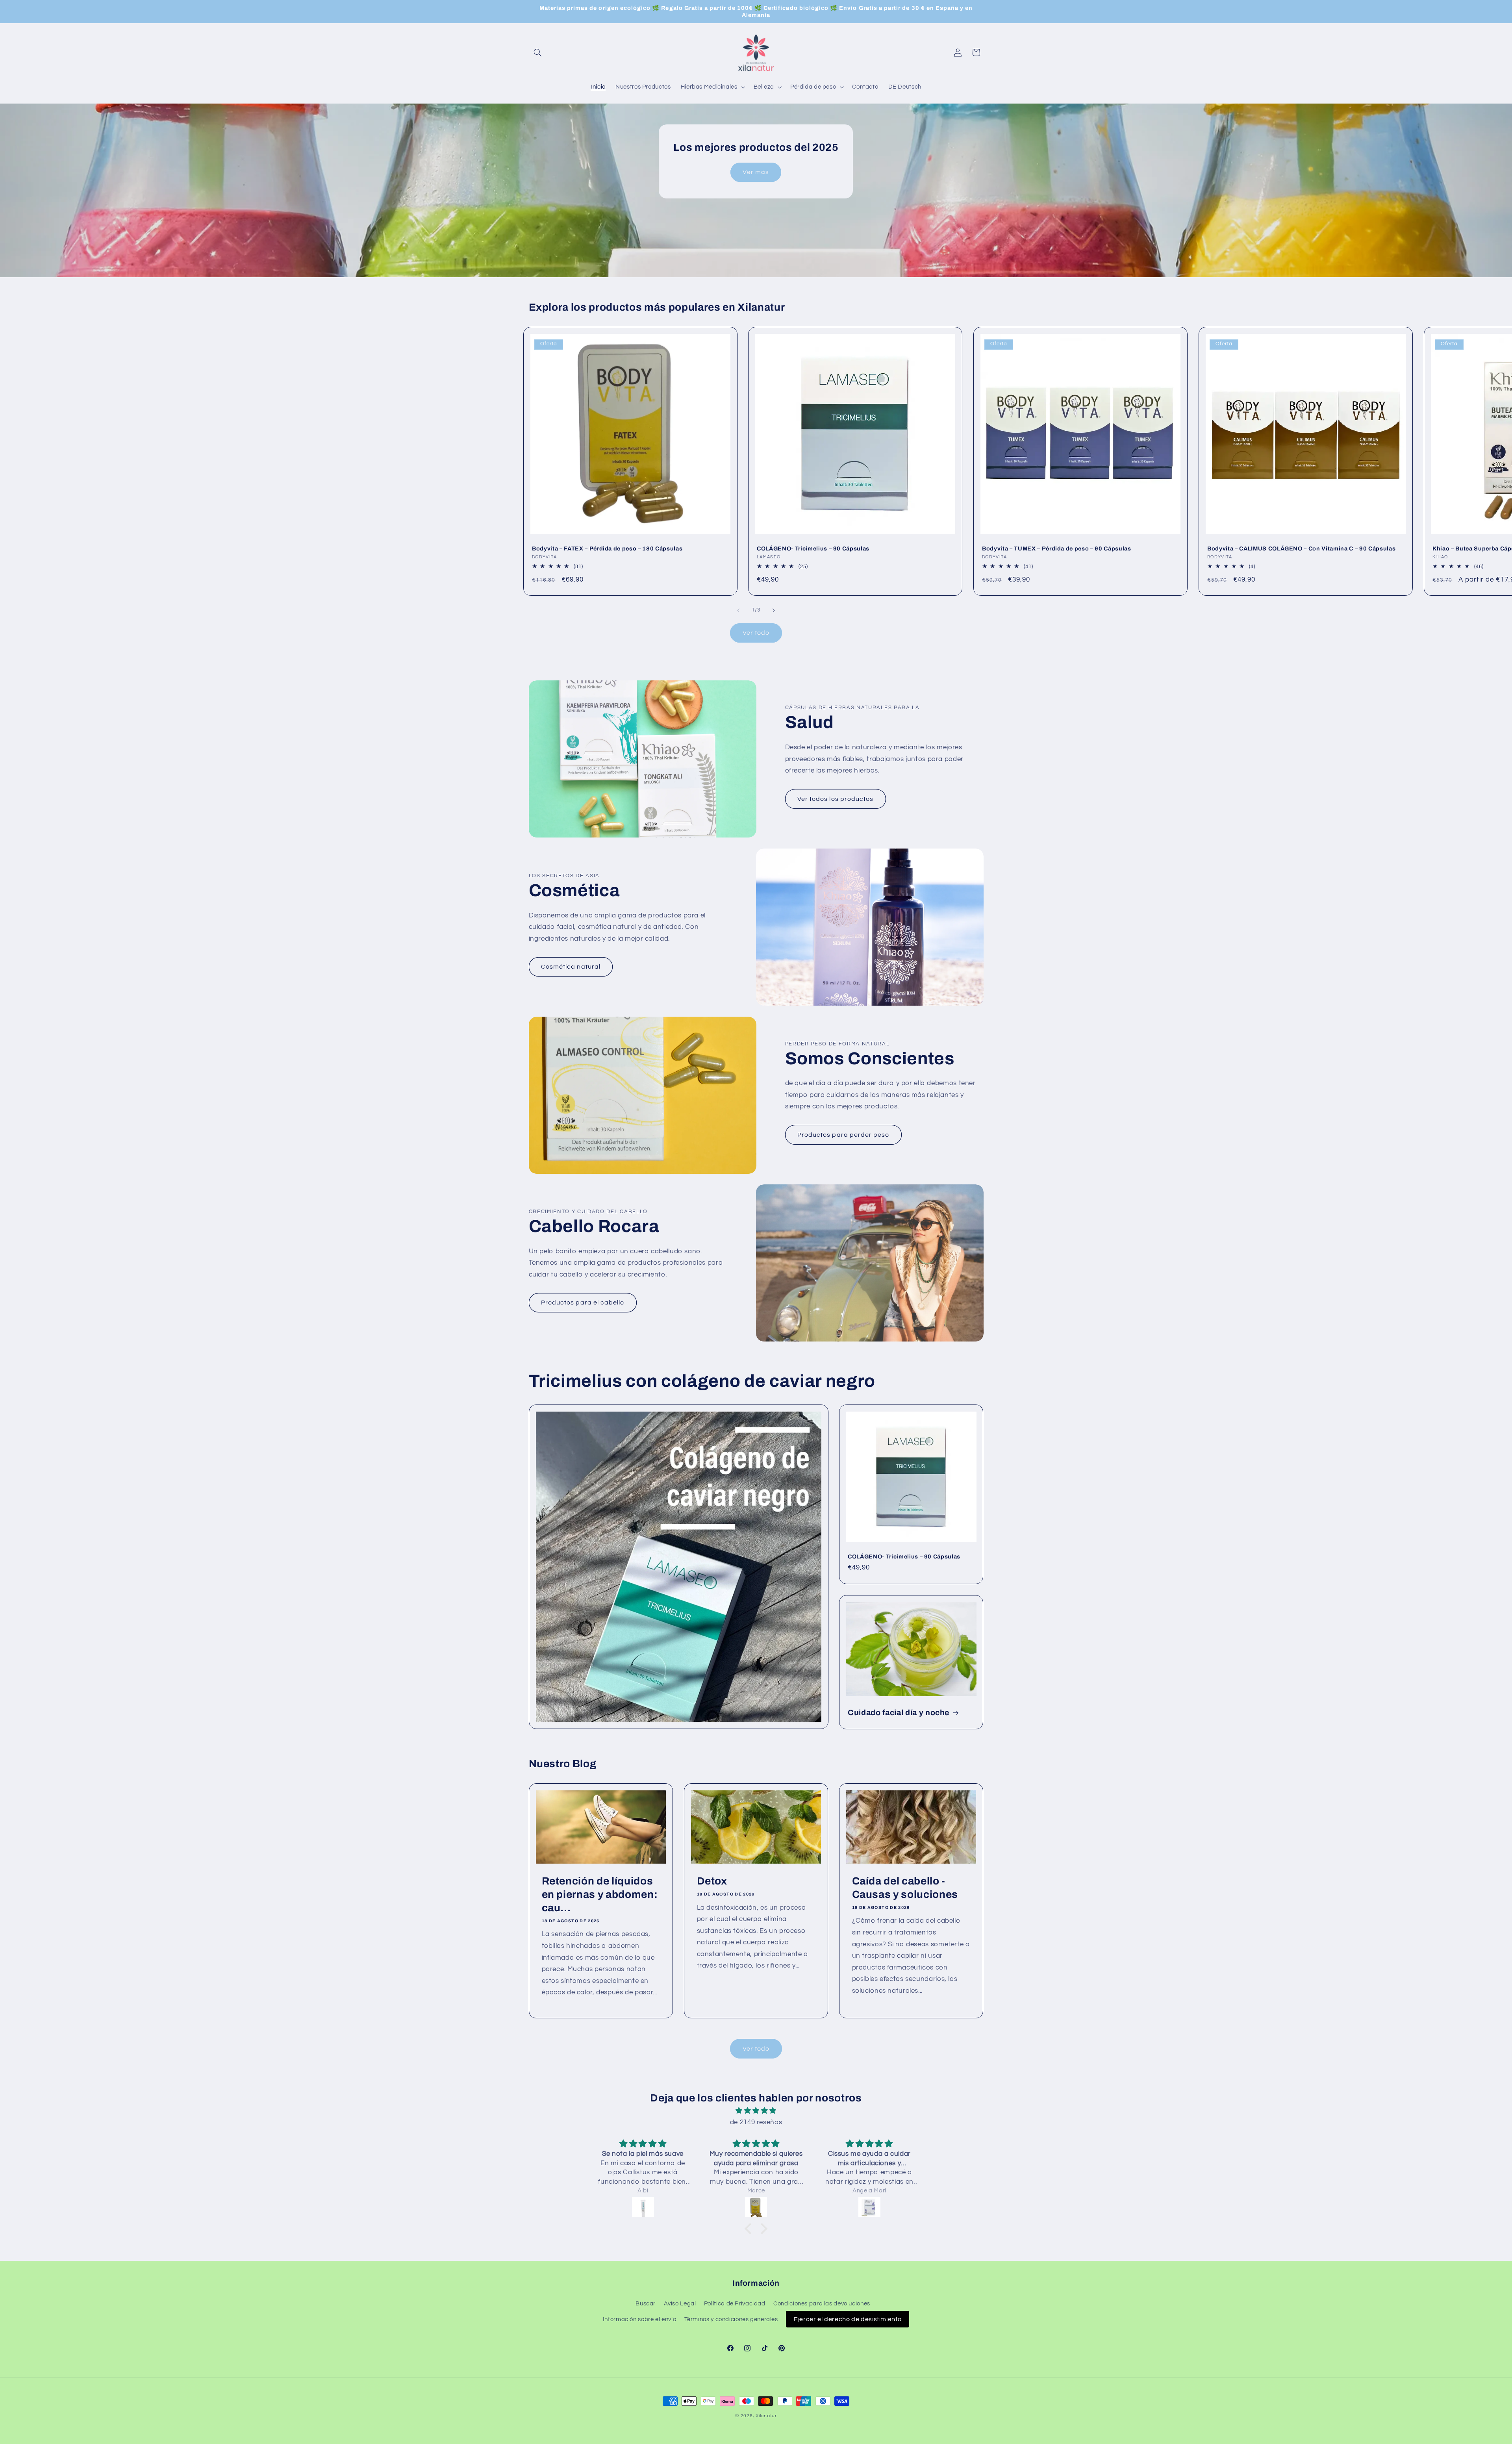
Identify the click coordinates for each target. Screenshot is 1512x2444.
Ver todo (756, 633)
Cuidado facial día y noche (899, 1712)
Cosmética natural (571, 967)
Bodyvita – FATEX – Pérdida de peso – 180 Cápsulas (607, 548)
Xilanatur (766, 2416)
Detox (712, 1881)
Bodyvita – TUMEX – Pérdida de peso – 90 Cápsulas (1057, 548)
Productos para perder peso (843, 1135)
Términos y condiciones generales (731, 2319)
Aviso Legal (680, 2304)
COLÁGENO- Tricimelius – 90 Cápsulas (813, 548)
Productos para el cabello (583, 1303)
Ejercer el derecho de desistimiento (848, 2319)
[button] (538, 52)
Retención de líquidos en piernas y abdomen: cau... (599, 1895)
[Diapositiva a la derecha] (774, 611)
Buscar (646, 2304)
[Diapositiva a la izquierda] (738, 611)
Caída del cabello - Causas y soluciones (905, 1888)
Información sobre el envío (639, 2319)
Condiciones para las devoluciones (822, 2304)
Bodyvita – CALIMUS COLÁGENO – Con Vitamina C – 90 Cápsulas (1301, 548)
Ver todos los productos (835, 799)
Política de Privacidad (735, 2304)
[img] (756, 2111)
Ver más (756, 172)
